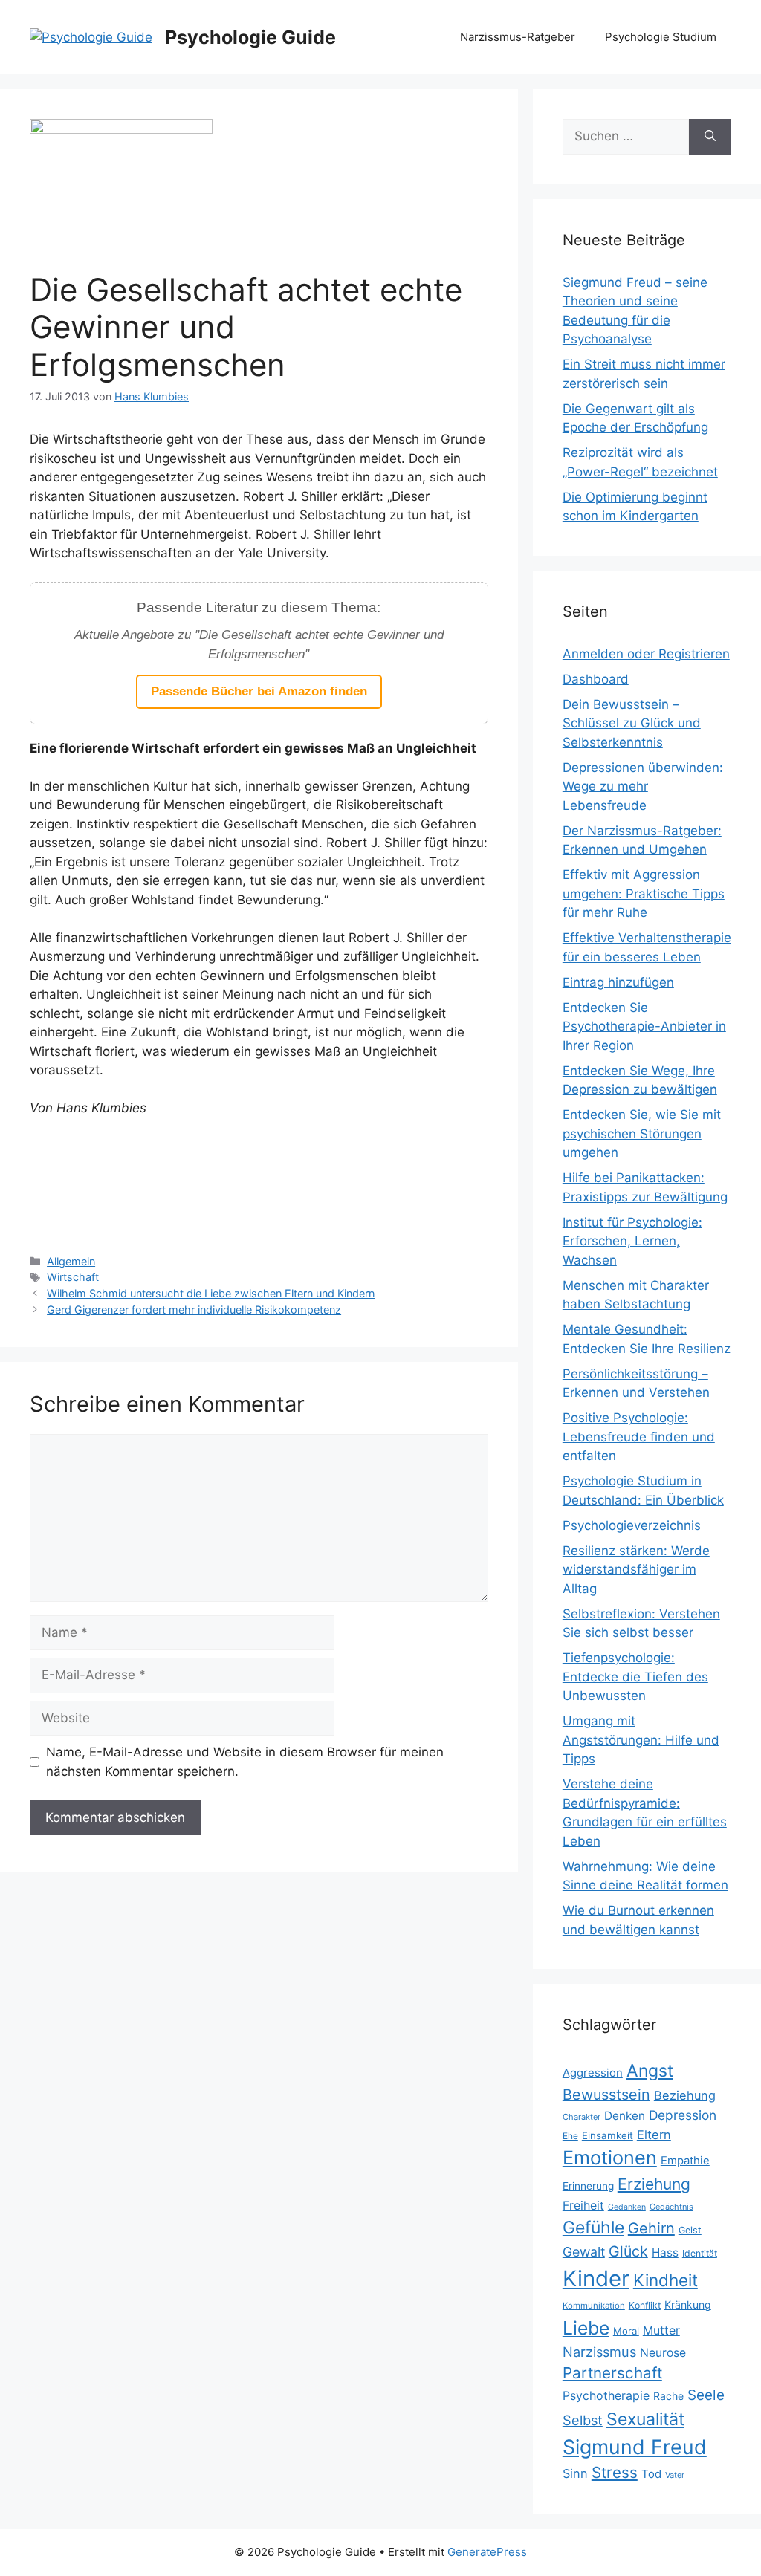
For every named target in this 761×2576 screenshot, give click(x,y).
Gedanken (627, 2207)
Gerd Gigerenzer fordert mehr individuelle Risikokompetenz (194, 1310)
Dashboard (596, 679)
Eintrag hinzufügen (618, 982)
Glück (628, 2251)
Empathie (685, 2161)
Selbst (583, 2420)
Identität (700, 2253)
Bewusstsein (606, 2095)
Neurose (663, 2353)
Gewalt (584, 2252)
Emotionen (610, 2158)
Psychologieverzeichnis (632, 1525)
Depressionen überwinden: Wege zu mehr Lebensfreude (643, 786)
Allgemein (71, 1261)
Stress (615, 2472)
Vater (675, 2475)
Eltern (654, 2135)
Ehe (570, 2136)
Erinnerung (588, 2186)
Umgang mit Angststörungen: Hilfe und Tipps (641, 1740)
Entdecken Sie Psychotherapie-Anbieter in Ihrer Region (644, 1026)
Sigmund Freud (635, 2447)
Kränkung (688, 2304)
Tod (651, 2474)
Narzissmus (599, 2352)
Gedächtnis (671, 2207)
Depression (683, 2115)
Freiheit (583, 2206)
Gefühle (593, 2228)
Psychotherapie (606, 2396)
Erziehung (654, 2184)
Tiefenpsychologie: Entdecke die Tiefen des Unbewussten (635, 1677)
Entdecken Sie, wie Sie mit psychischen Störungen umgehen (642, 1133)
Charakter (582, 2117)
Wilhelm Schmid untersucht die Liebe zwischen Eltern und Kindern (211, 1293)
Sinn (575, 2473)
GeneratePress (487, 2552)
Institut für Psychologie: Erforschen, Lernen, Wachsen (632, 1241)
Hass (665, 2252)
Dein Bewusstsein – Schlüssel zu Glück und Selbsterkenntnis (632, 723)
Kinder (596, 2278)
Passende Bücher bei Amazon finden (259, 691)
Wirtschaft (73, 1277)
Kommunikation (594, 2306)
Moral (626, 2331)
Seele (706, 2395)
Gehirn (651, 2228)
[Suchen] (710, 137)
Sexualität (645, 2419)
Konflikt (645, 2305)
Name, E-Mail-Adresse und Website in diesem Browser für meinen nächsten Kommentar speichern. (245, 1762)
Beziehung (685, 2095)
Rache (668, 2396)
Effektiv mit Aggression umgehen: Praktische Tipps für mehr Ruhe (644, 893)
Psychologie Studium (661, 37)
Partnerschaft (612, 2373)
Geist (690, 2230)
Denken (625, 2116)
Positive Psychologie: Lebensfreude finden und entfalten (639, 1437)
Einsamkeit (608, 2135)
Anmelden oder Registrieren (646, 654)
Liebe (586, 2328)
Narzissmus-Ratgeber (518, 37)
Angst (650, 2071)
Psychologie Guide (250, 37)
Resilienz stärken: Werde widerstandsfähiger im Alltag (636, 1570)
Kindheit (666, 2280)
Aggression (593, 2073)
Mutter (661, 2330)
